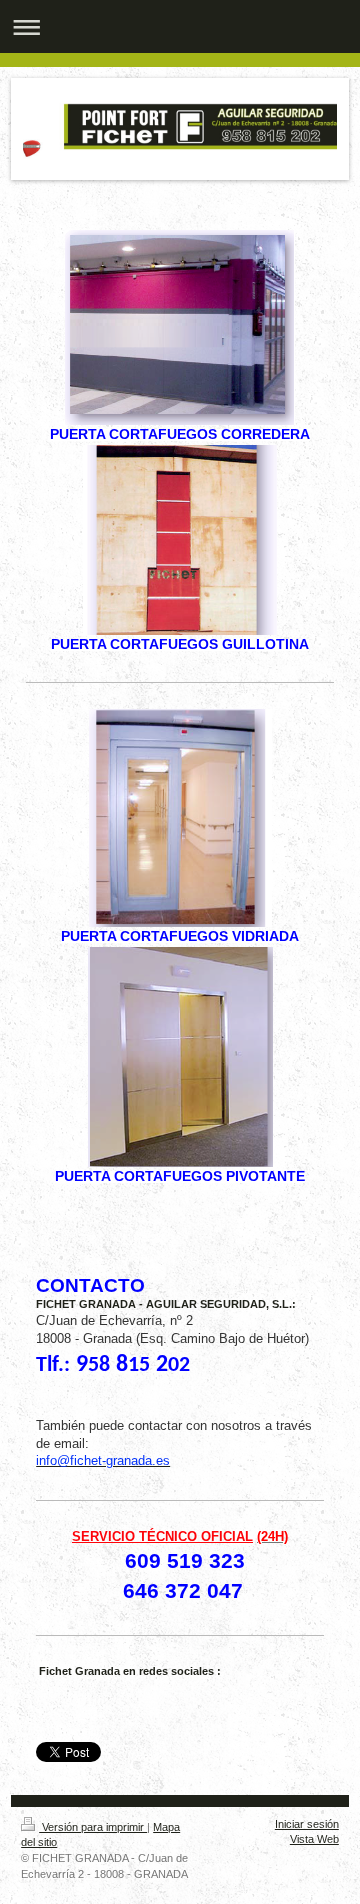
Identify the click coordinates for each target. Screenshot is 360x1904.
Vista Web (314, 1839)
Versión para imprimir (93, 1827)
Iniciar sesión (307, 1824)
